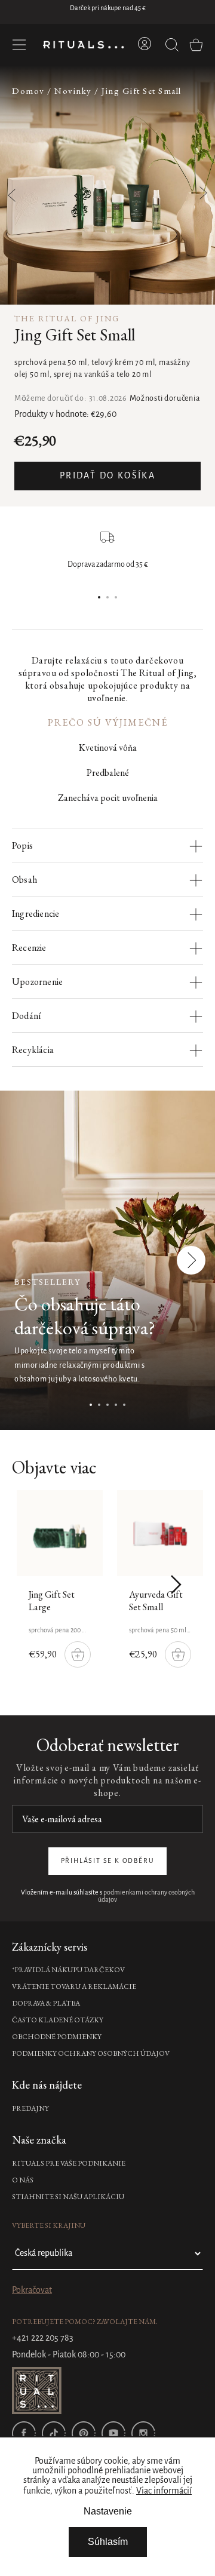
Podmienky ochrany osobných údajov (91, 2053)
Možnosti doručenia (165, 399)
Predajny (30, 2108)
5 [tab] (124, 1405)
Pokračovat (32, 2291)
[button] (196, 186)
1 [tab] (99, 597)
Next (191, 1260)
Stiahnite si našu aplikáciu (68, 2197)
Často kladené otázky (58, 2020)
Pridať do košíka (107, 476)
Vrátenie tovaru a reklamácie (74, 1987)
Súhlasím (108, 2542)
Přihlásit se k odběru (108, 1861)
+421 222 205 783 (43, 2338)
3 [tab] (116, 597)
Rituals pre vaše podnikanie (69, 2163)
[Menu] (19, 45)
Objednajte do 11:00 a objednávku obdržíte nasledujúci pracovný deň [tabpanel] (108, 569)
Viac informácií (164, 2491)
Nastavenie (108, 2511)
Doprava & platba (46, 2003)
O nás (23, 2180)
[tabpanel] (107, 1260)
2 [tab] (107, 597)
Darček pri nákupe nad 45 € (108, 8)
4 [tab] (116, 1405)
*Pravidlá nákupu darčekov (68, 1970)
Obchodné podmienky (57, 2037)
